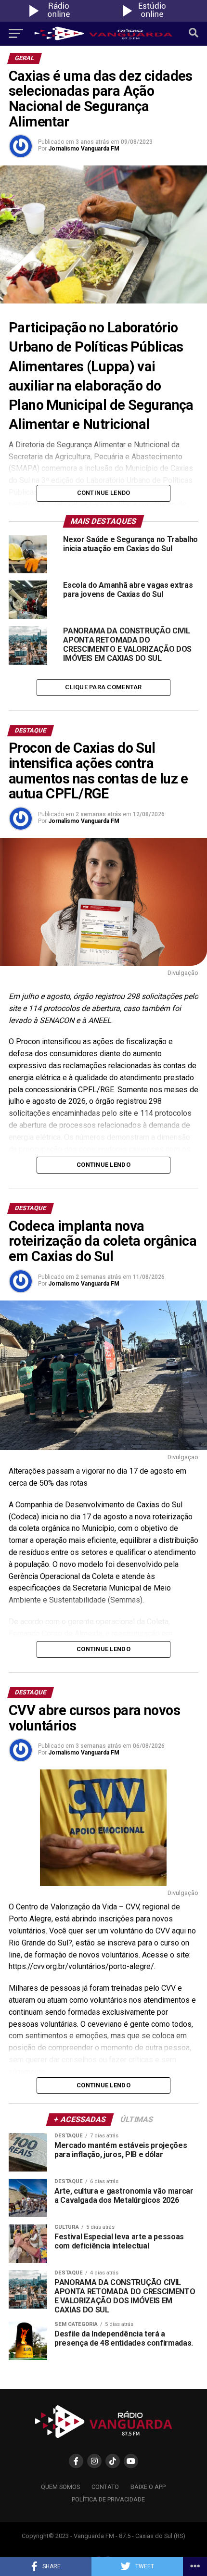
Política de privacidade (108, 2499)
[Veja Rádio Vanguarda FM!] (150, 19)
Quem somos (60, 2487)
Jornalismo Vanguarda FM (84, 149)
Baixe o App (148, 2487)
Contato (105, 2487)
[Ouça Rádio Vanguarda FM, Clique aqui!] (57, 19)
